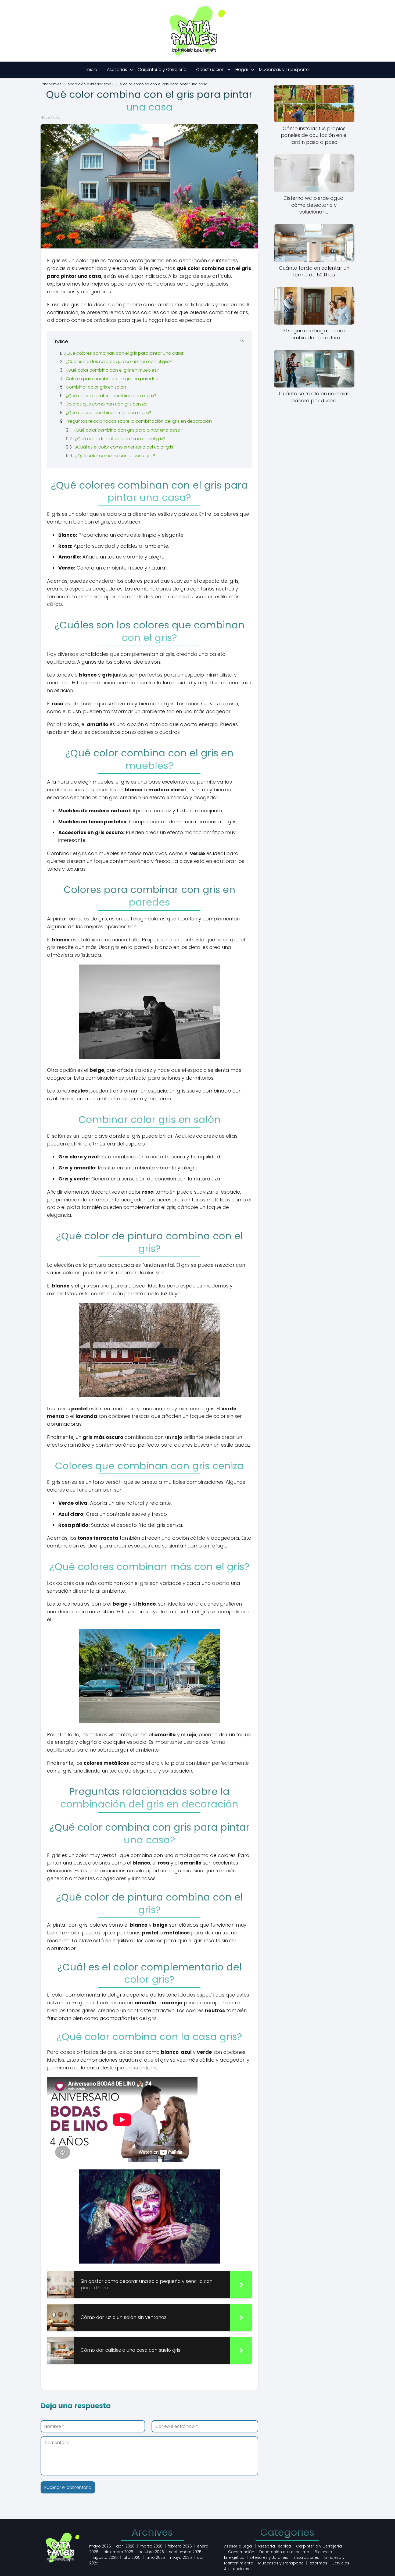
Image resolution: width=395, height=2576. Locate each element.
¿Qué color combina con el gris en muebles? (112, 370)
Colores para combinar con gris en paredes (112, 379)
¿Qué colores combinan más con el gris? (109, 413)
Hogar (242, 70)
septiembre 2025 (185, 2552)
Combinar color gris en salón (96, 387)
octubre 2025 (151, 2552)
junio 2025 (155, 2557)
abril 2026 (125, 2546)
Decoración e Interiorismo (284, 2552)
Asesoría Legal (238, 2546)
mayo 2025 (181, 2557)
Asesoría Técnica (274, 2546)
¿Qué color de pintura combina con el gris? (111, 396)
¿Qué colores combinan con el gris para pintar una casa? (125, 353)
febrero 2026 (180, 2546)
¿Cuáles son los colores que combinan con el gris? (119, 362)
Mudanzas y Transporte (284, 70)
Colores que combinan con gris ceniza (106, 404)
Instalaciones (306, 2557)
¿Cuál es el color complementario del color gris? (125, 447)
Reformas (318, 2563)
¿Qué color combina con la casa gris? (115, 456)
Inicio (92, 70)
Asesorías (117, 70)
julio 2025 (132, 2557)
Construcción (210, 70)
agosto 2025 (105, 2557)
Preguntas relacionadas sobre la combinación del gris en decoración (139, 421)
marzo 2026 (151, 2546)
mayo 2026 (100, 2546)
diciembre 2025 (118, 2552)
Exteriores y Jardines (269, 2557)
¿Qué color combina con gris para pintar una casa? (128, 430)
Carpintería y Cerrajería (162, 70)
